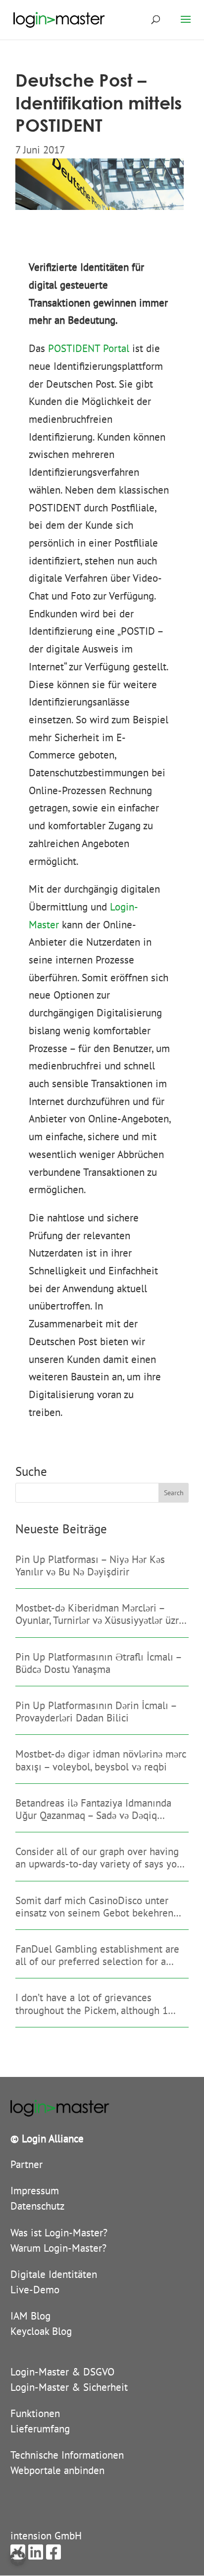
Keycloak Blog (41, 2331)
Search (174, 1493)
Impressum (35, 2191)
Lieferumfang (40, 2429)
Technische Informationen (67, 2455)
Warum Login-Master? (58, 2248)
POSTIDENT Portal (89, 348)
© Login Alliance (47, 2139)
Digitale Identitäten (54, 2274)
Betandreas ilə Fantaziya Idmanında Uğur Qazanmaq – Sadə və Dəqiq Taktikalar (93, 1809)
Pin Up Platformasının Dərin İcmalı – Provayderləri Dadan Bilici (96, 1712)
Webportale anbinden (57, 2470)
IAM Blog (30, 2316)
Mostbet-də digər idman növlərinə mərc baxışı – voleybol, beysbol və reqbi (101, 1760)
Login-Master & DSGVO (62, 2372)
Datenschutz (37, 2206)
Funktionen (35, 2413)
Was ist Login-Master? (59, 2233)
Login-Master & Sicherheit (69, 2387)
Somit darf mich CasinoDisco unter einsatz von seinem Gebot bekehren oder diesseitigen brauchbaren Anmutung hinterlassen (94, 1907)
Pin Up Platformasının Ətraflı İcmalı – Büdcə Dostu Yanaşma (98, 1663)
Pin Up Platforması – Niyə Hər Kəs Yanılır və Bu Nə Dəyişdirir (90, 1566)
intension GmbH (46, 2536)
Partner (26, 2164)
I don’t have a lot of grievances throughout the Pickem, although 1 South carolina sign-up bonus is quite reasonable (98, 2004)
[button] (18, 2558)
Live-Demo (35, 2290)
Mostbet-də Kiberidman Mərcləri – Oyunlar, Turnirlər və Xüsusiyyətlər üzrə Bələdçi (99, 1614)
